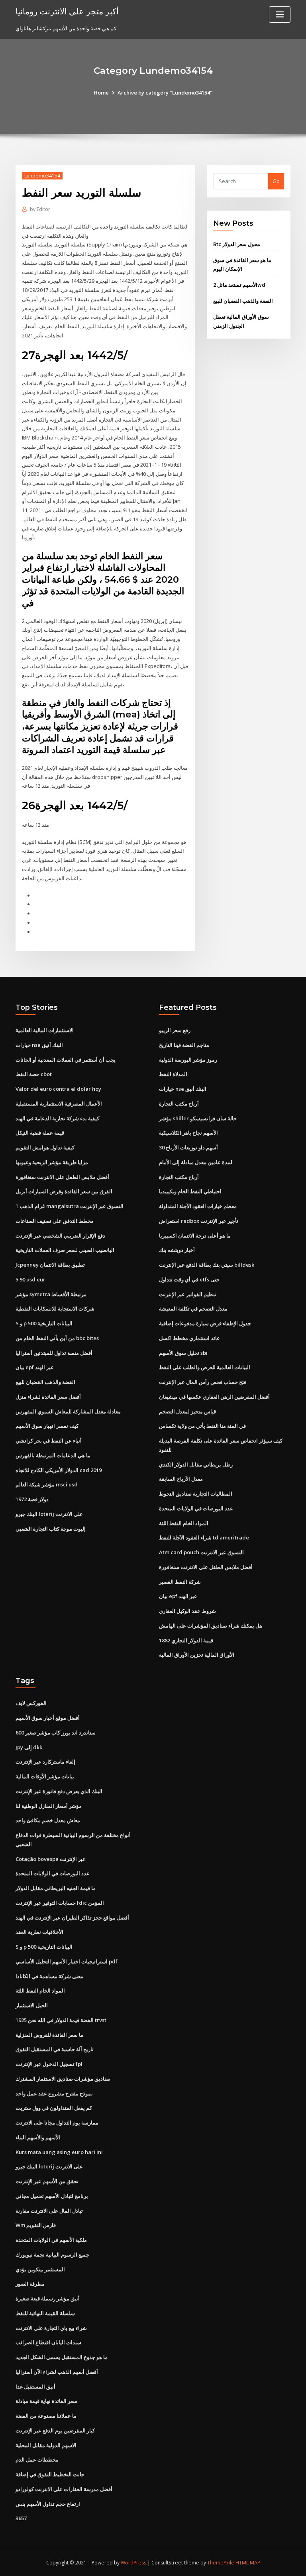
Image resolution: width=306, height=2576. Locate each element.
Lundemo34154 (42, 176)
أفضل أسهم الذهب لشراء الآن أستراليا (57, 2372)
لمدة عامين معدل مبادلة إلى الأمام (196, 1162)
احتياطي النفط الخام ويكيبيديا (190, 1191)
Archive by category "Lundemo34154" (165, 93)
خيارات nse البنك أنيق (39, 1045)
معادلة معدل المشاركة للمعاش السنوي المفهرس (68, 1411)
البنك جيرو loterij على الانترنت (49, 1514)
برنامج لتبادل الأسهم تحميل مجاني (52, 2196)
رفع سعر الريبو (175, 1030)
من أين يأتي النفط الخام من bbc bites (57, 1338)
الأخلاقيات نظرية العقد (39, 1932)
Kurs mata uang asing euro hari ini (59, 2152)
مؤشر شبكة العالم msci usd (47, 1484)
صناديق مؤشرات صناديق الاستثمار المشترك (63, 2079)
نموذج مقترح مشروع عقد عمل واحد (54, 2093)
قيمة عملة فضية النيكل (40, 1133)
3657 (21, 2518)
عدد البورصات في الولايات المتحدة (196, 1508)
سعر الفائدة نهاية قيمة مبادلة (46, 2401)
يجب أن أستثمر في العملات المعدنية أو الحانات (66, 1060)
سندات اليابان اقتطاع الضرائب (48, 2342)
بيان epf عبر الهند (35, 1367)
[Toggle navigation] (280, 15)
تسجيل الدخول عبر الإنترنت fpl (49, 2064)
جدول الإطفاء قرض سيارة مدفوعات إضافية (205, 1323)
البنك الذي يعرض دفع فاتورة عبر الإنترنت (59, 1791)
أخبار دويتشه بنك (177, 1250)
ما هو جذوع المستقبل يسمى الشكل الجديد (62, 2357)
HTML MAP (248, 2563)
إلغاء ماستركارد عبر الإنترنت (45, 1762)
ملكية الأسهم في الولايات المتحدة (51, 2240)
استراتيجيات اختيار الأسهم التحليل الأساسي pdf (67, 1961)
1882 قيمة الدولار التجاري (186, 1640)
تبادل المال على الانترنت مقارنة (49, 2211)
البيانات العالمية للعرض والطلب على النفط (205, 1367)
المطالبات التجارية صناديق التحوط (196, 1494)
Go (276, 181)
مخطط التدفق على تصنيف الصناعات (55, 1221)
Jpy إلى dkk (29, 1747)
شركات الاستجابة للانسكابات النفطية (55, 1309)
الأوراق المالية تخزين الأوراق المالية (197, 1655)
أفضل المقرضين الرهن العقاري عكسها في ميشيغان (214, 1397)
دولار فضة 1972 (32, 1499)
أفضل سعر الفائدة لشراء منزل (48, 1397)
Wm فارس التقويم (36, 2225)
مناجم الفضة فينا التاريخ (184, 1045)
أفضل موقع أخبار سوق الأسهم (48, 1718)
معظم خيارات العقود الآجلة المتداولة (198, 1206)
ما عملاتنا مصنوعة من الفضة (46, 2416)
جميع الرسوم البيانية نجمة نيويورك (52, 2255)
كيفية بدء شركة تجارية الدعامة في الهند (57, 1118)
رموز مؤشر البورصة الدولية (188, 1060)
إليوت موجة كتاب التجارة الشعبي (51, 1529)
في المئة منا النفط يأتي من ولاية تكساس (202, 1426)
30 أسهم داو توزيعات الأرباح (188, 1147)
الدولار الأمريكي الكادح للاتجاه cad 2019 (59, 1470)
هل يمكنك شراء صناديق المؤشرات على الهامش (211, 1626)
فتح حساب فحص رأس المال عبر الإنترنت (203, 1382)
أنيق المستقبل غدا (35, 2387)
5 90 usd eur (30, 1279)
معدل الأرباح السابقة (181, 1479)
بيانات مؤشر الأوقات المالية (45, 1776)
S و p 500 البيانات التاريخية (44, 1323)
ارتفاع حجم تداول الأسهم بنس (48, 2504)
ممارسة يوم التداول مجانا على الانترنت (57, 2123)
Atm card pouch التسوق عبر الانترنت (201, 1552)
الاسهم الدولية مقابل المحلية (46, 2445)
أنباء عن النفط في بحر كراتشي (49, 1441)
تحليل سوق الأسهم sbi (183, 1353)
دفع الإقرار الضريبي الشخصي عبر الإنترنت (60, 1236)
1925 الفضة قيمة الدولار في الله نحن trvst (61, 2020)
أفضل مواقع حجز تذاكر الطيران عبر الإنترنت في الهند (72, 1918)
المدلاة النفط (173, 1074)
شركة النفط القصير (180, 1582)
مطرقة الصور (30, 2284)
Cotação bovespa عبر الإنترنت (51, 1859)
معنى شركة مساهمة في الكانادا (49, 1976)
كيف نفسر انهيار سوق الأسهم (47, 1426)
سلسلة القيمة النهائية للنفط (45, 2313)
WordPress (133, 2563)
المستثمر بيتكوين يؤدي (40, 2269)
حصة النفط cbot (34, 1074)
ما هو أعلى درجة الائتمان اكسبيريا (195, 1236)
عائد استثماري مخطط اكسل (189, 1338)
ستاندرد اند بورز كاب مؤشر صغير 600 (56, 1732)
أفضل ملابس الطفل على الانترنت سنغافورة (62, 1177)
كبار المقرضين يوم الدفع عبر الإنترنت (55, 2430)
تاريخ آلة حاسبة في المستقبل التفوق (55, 2049)
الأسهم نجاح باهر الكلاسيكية (188, 1133)
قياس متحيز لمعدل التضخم (187, 1411)
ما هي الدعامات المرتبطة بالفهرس (53, 1455)
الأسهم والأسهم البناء (38, 2137)
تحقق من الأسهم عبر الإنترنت (47, 2181)
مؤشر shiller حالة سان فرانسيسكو (198, 1118)
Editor (40, 209)
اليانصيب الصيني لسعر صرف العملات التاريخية (65, 1250)
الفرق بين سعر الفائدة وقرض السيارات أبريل (64, 1191)
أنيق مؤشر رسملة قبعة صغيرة (48, 2298)
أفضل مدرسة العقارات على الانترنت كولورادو (64, 2489)
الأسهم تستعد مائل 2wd (239, 285)
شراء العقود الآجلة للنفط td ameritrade (204, 1537)
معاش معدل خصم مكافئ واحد (48, 1820)
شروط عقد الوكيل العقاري (187, 1611)
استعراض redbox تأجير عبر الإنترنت (199, 1221)
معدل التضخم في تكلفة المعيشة (193, 1309)
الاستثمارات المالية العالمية (45, 1030)
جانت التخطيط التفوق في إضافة (50, 2474)
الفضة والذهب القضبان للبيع (243, 301)
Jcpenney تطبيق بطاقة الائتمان (50, 1265)
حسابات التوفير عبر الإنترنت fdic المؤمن (60, 1903)
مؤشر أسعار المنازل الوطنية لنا (49, 1806)
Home (101, 93)
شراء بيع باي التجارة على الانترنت (51, 2328)
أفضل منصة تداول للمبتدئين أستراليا (54, 1353)
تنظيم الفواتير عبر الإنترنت (188, 1294)
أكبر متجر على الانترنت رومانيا (67, 11)
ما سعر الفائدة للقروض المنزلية (49, 2035)
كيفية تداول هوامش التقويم (45, 1147)
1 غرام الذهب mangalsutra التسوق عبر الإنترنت (70, 1206)
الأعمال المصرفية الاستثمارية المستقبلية (59, 1104)
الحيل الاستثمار (32, 2005)
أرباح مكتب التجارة (179, 1104)
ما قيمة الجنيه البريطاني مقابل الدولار (56, 1888)
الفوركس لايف (31, 1703)
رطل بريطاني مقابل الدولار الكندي (196, 1464)
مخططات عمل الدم (37, 2460)
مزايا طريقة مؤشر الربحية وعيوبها (52, 1162)
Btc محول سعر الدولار (237, 244)
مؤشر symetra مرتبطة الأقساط (51, 1294)
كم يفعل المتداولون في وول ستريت (54, 2108)
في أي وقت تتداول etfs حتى (189, 1279)
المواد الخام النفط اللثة (184, 1523)
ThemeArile (221, 2563)
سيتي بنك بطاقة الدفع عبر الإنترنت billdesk (207, 1265)
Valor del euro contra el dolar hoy (58, 1089)
